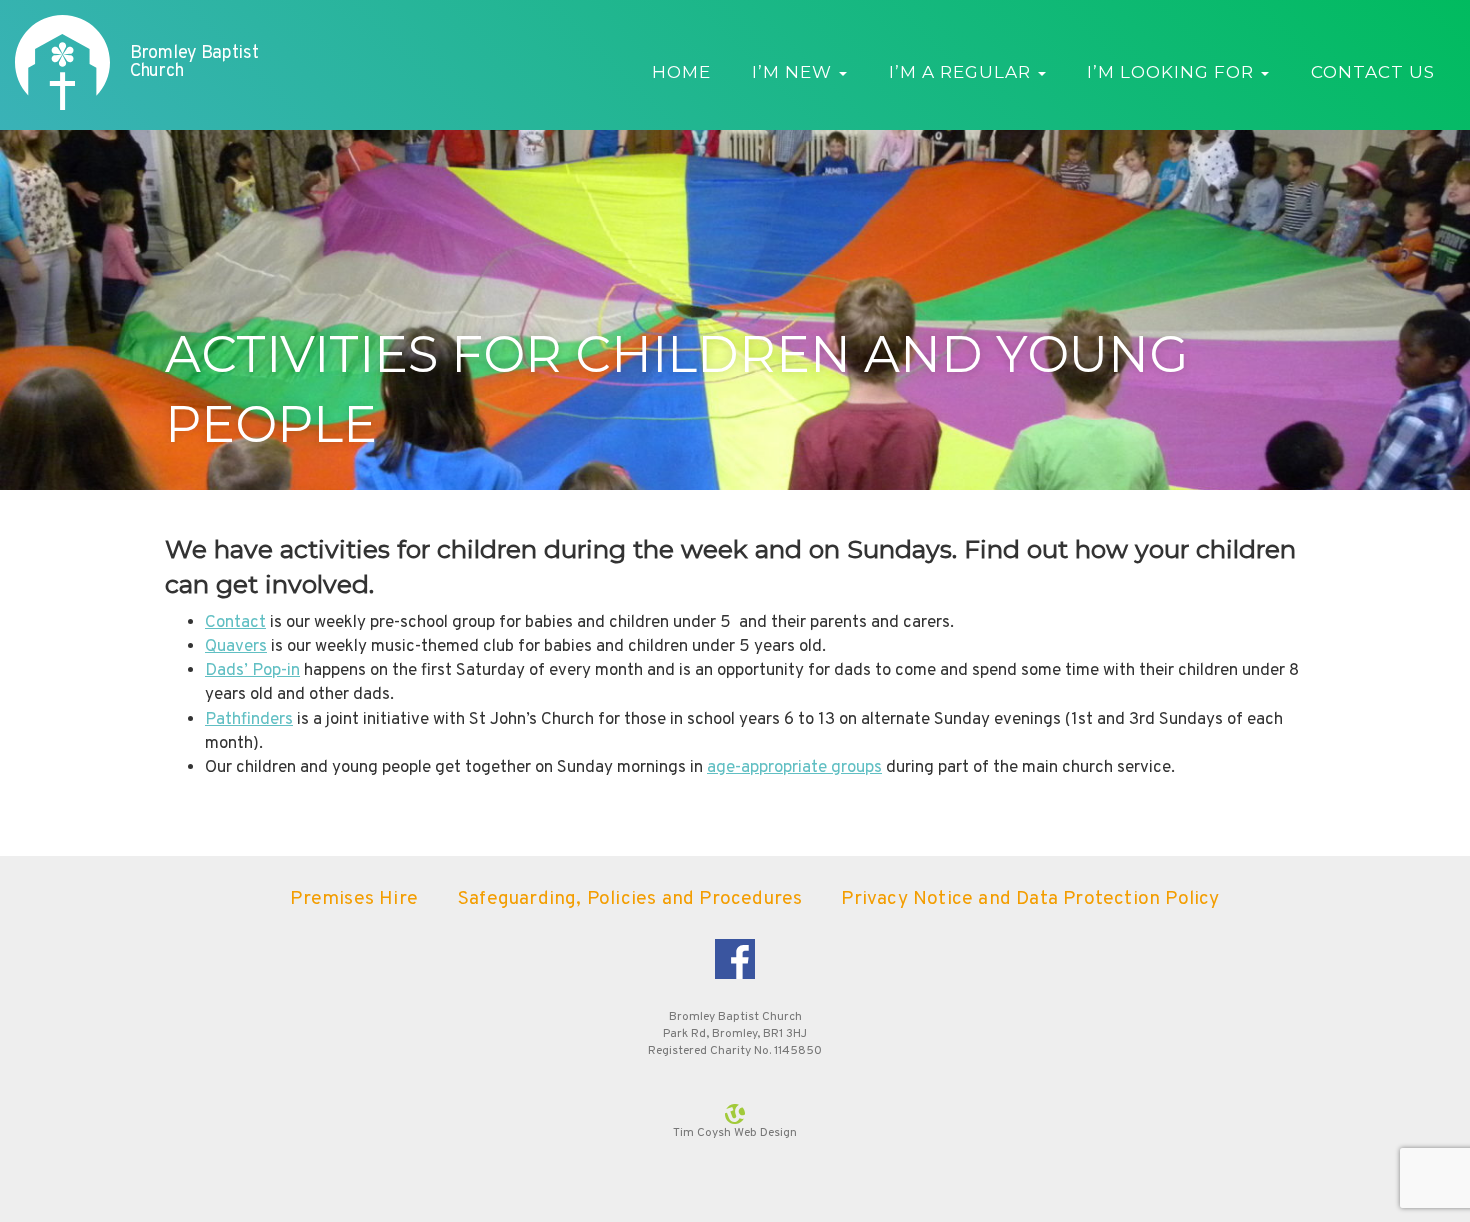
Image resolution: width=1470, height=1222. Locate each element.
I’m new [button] (794, 72)
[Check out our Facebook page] (735, 959)
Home (681, 72)
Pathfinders (249, 720)
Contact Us (1373, 72)
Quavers (236, 647)
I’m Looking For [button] (1173, 72)
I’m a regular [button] (962, 72)
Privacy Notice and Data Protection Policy (1030, 899)
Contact (235, 623)
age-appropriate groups (794, 768)
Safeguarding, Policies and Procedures (629, 899)
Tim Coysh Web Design (735, 1133)
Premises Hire (354, 899)
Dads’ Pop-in (252, 671)
